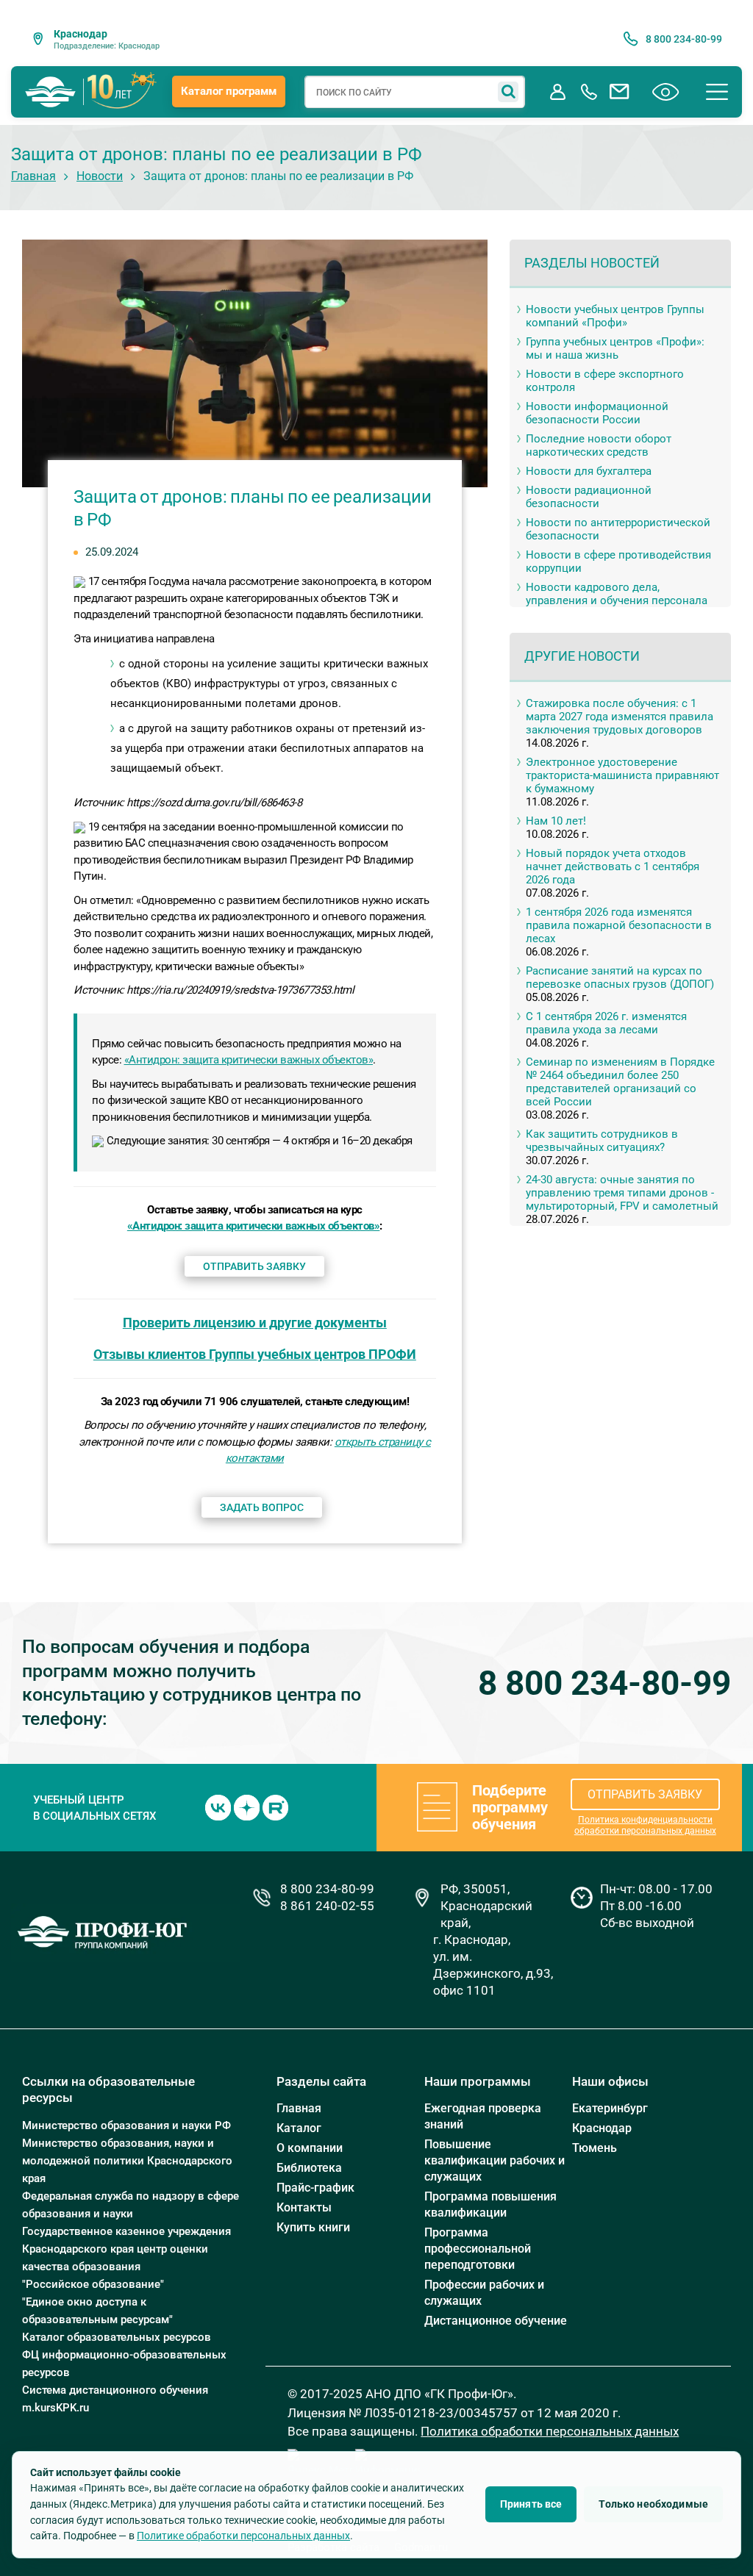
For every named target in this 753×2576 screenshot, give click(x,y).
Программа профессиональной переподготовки (478, 2249)
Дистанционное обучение (496, 2321)
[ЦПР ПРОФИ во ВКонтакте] (218, 1807)
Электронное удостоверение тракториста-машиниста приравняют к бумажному (622, 775)
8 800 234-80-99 (604, 1683)
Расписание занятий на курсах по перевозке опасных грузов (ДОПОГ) (620, 977)
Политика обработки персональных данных (550, 2431)
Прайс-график (315, 2188)
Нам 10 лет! (556, 821)
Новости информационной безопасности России (597, 413)
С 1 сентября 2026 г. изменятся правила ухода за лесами (606, 1023)
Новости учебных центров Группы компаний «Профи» (615, 316)
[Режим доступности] (666, 92)
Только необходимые (653, 2504)
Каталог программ (229, 91)
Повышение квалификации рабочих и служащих (495, 2160)
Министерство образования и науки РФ (126, 2125)
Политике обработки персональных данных (243, 2536)
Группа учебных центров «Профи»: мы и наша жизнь (615, 348)
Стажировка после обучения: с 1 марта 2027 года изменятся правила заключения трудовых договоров (620, 717)
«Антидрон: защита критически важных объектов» (249, 1060)
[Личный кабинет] (558, 92)
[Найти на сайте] (508, 92)
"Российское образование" (93, 2284)
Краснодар (602, 2128)
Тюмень (595, 2148)
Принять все (531, 2504)
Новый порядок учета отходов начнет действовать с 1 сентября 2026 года (613, 867)
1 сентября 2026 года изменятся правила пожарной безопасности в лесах (619, 925)
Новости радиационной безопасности (589, 497)
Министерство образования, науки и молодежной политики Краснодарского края (127, 2161)
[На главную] (51, 92)
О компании (310, 2148)
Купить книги (313, 2227)
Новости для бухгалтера (589, 471)
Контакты (304, 2207)
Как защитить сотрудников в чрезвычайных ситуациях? (602, 1141)
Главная (33, 176)
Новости (100, 176)
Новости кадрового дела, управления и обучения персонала (617, 594)
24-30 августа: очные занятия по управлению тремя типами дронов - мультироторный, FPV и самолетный (622, 1193)
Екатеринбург (610, 2108)
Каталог (299, 2128)
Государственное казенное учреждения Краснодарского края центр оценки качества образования (126, 2249)
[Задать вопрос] (620, 92)
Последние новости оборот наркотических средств (599, 445)
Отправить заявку (254, 1266)
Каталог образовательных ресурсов (117, 2337)
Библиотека (309, 2168)
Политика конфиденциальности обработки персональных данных (645, 1825)
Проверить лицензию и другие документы (255, 1323)
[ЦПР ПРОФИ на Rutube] (275, 1807)
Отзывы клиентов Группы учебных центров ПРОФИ (255, 1354)
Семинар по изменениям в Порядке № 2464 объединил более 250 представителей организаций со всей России (620, 1082)
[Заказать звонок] (589, 92)
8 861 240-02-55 (327, 1906)
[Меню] (717, 92)
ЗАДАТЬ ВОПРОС (262, 1507)
